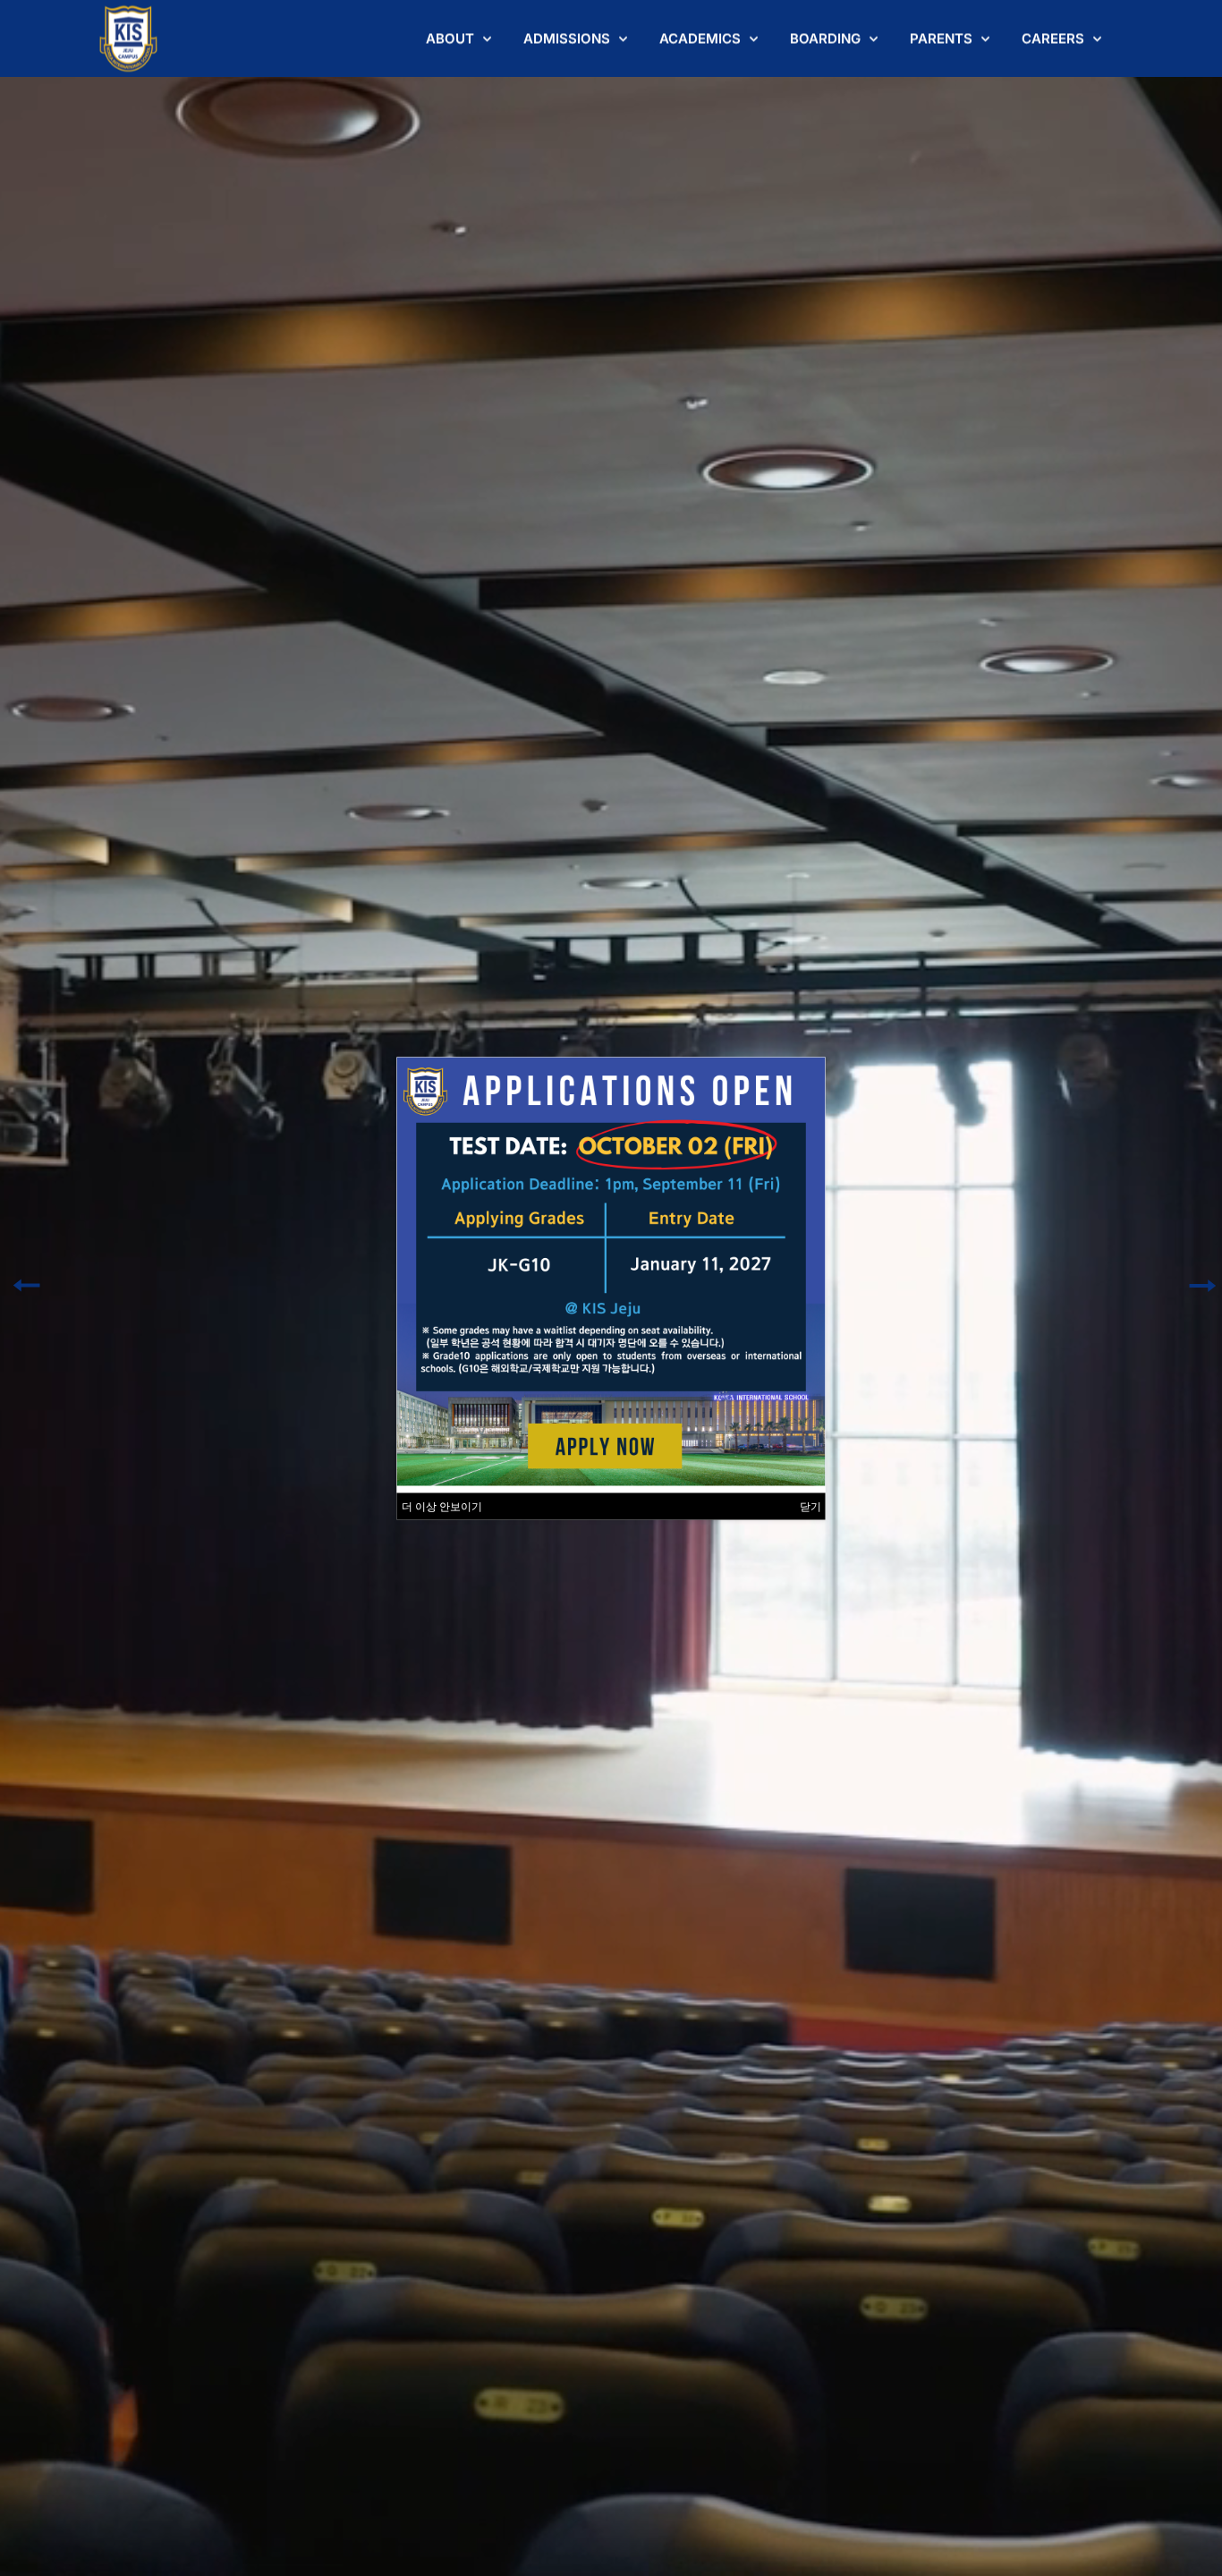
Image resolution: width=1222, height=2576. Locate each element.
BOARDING (825, 38)
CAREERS (1053, 38)
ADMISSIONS (567, 38)
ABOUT (450, 38)
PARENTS (941, 38)
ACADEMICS (700, 38)
